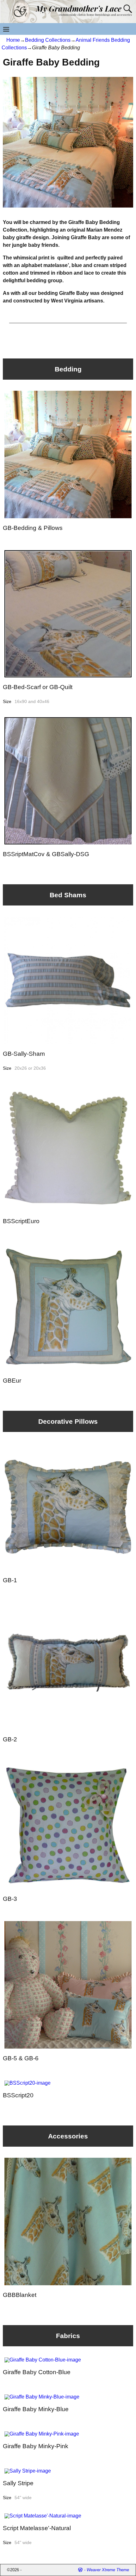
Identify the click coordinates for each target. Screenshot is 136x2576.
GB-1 (10, 1580)
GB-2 (10, 1739)
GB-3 (10, 1899)
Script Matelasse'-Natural (37, 2528)
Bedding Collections (48, 40)
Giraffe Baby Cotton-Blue (37, 2372)
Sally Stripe (18, 2483)
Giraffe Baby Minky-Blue (36, 2409)
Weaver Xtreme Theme (108, 2570)
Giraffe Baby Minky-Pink (36, 2446)
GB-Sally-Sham (24, 1054)
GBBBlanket (20, 2295)
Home (13, 40)
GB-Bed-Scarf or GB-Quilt (38, 687)
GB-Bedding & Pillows (33, 528)
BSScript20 (18, 2095)
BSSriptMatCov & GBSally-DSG (46, 854)
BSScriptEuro (21, 1221)
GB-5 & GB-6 (21, 2058)
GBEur (12, 1381)
